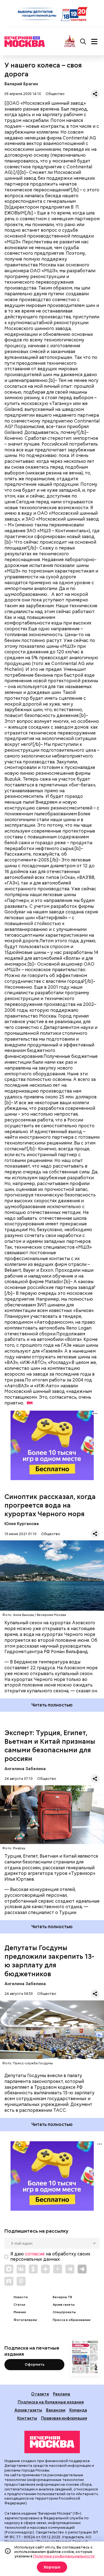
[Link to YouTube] (58, 2269)
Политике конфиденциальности (64, 2556)
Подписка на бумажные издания (51, 2402)
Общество (55, 94)
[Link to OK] (33, 2269)
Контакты (27, 2418)
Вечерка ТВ (62, 2297)
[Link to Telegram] (70, 2269)
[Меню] (94, 42)
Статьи (19, 2305)
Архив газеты (64, 2305)
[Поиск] (83, 42)
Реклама (62, 2394)
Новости (21, 2297)
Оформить (35, 2364)
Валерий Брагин (21, 84)
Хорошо (52, 2567)
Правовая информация (64, 2418)
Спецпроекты (64, 2312)
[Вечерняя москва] (52, 2442)
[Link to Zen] (45, 2269)
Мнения (20, 2312)
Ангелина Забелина (25, 1769)
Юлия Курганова (22, 1524)
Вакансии (56, 2410)
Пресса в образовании (72, 2320)
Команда (78, 2410)
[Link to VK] (21, 2269)
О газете (40, 2394)
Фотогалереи (25, 2320)
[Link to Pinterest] (21, 2281)
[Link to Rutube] (9, 2281)
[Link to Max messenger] (9, 2269)
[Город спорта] (70, 42)
